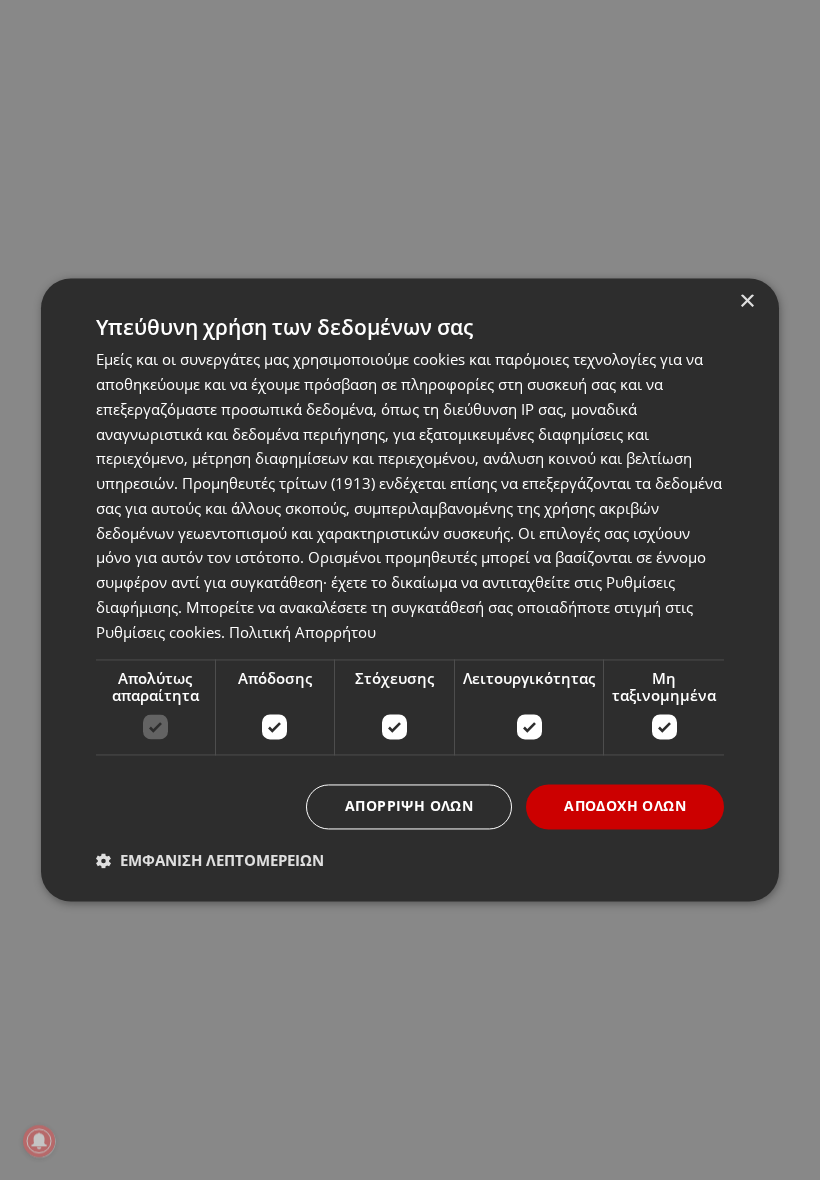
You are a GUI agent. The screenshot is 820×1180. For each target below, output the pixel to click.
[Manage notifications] (39, 1141)
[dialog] (410, 589)
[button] (210, 861)
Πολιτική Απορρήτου (302, 632)
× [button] (746, 301)
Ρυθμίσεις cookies (158, 632)
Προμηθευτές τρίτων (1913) (278, 484)
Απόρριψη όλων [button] (409, 806)
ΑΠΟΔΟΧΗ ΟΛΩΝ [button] (625, 806)
